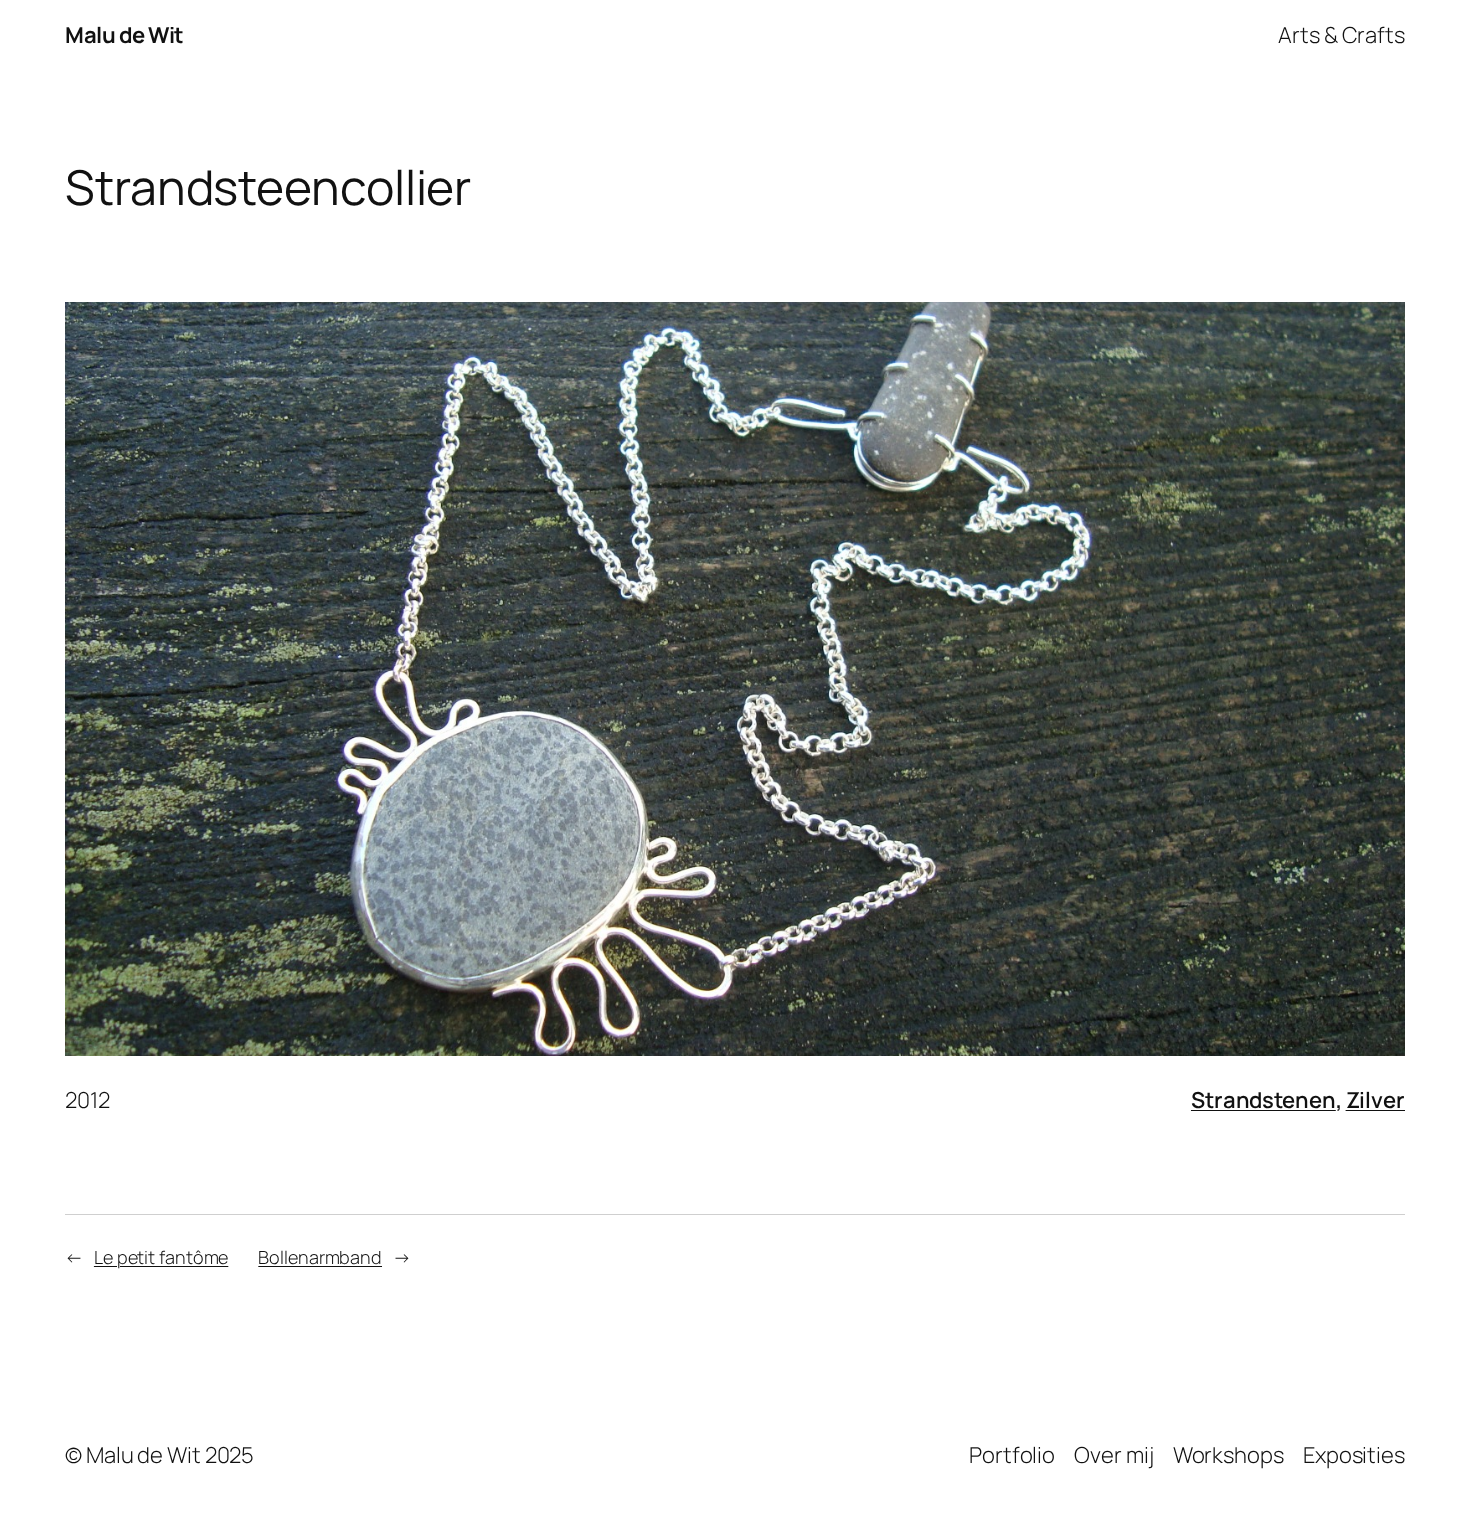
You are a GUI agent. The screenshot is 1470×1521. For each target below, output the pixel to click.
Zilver (1375, 1100)
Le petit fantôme (161, 1257)
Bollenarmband (320, 1257)
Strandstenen (1263, 1100)
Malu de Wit (124, 35)
